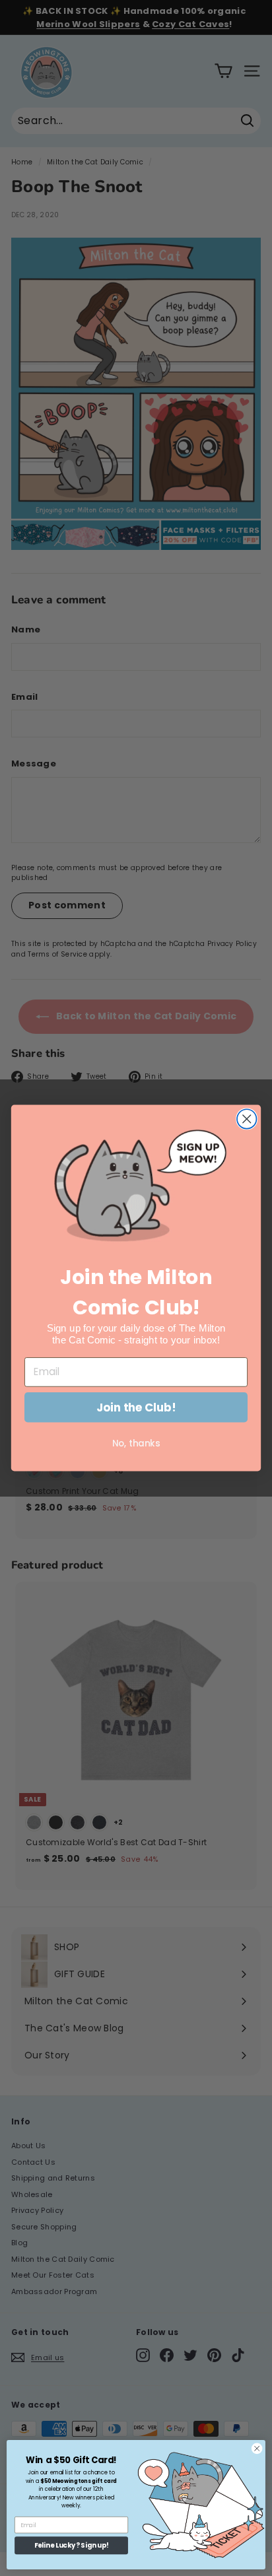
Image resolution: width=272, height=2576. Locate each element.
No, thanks (136, 1443)
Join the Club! (136, 1407)
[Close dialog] (247, 1119)
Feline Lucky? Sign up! (72, 2546)
